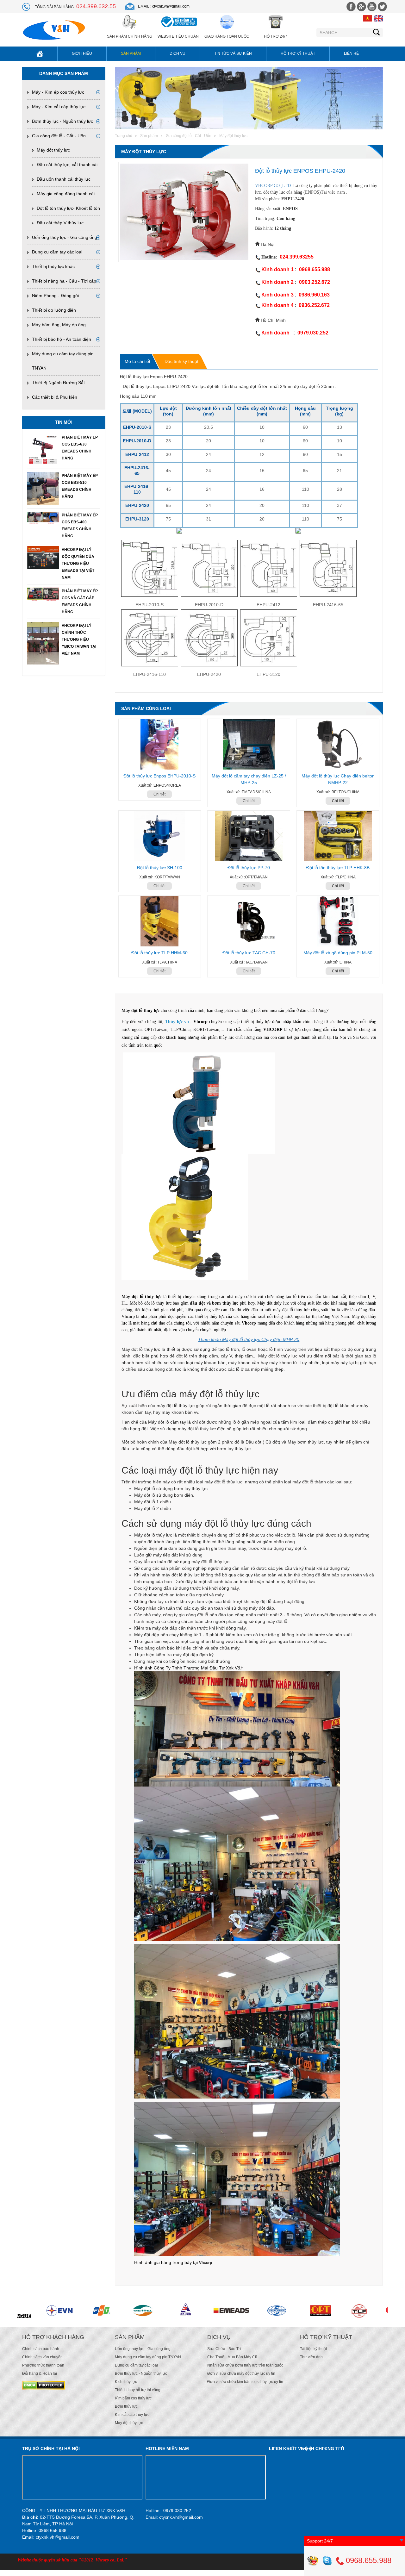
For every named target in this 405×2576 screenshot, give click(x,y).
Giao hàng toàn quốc (227, 36)
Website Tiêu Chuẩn (178, 36)
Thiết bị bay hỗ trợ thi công (138, 2390)
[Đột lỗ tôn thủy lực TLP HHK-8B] (338, 836)
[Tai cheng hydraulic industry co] (175, 2311)
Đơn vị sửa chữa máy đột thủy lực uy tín (241, 2373)
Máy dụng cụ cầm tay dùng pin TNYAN (148, 2357)
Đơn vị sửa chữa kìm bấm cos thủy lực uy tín (245, 2382)
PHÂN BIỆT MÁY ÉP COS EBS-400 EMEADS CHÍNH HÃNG (80, 526)
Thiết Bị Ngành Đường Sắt (58, 383)
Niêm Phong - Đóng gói (55, 296)
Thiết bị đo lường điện (54, 310)
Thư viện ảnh (311, 2357)
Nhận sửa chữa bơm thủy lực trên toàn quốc (245, 2365)
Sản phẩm (131, 53)
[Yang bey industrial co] (220, 2311)
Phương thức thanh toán (43, 2365)
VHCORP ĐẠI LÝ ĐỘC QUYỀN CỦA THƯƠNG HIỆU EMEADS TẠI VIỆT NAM (78, 564)
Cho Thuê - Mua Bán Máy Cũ (232, 2357)
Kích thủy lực (126, 2382)
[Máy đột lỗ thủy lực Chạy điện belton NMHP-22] (338, 744)
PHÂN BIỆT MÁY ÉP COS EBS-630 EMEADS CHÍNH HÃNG (80, 448)
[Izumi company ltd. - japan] (256, 2311)
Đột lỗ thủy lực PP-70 (249, 868)
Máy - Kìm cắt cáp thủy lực (59, 107)
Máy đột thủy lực (53, 150)
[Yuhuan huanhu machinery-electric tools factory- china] (136, 2311)
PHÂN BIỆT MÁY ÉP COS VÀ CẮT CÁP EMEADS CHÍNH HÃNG (80, 602)
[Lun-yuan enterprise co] (98, 2311)
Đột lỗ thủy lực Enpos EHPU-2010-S (159, 776)
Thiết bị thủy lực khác (53, 266)
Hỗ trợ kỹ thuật (298, 53)
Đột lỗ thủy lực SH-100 (160, 868)
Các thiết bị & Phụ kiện (55, 397)
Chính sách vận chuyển (42, 2357)
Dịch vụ (178, 53)
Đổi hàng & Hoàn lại (40, 2373)
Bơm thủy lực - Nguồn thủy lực (62, 121)
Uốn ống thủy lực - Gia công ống (65, 237)
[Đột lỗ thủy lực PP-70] (249, 836)
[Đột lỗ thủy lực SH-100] (160, 836)
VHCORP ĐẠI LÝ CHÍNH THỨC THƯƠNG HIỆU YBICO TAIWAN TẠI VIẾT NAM (79, 639)
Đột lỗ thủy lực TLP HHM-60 (159, 953)
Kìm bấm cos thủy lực (133, 2398)
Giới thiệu (82, 53)
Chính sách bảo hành (41, 2349)
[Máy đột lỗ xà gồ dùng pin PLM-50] (338, 921)
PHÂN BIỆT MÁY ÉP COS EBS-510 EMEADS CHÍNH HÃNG (80, 486)
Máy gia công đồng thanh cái (66, 194)
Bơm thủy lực (126, 2406)
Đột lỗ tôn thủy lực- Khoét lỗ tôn (68, 208)
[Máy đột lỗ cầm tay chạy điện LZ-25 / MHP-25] (249, 744)
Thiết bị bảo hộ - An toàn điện (62, 339)
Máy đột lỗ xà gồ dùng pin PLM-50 (338, 953)
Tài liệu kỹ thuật (313, 2349)
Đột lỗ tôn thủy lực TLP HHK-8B (338, 868)
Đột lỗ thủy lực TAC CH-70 (249, 953)
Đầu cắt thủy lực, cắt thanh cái (67, 165)
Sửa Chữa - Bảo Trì (224, 2349)
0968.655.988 (368, 2560)
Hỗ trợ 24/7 (276, 36)
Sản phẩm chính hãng (130, 36)
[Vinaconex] (55, 2311)
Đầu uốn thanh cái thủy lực (64, 179)
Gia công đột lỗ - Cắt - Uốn (59, 136)
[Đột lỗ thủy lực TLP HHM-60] (160, 921)
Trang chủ (124, 136)
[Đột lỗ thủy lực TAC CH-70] (249, 921)
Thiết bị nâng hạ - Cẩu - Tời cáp (64, 281)
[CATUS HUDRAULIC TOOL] (312, 2311)
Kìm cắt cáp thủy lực (132, 2415)
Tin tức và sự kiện (233, 53)
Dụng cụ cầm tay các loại (57, 252)
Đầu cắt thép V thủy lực (60, 223)
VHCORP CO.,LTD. (274, 186)
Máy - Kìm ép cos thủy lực (58, 92)
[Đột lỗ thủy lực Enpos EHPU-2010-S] (160, 744)
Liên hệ (351, 53)
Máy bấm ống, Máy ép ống (59, 325)
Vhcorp (206, 2263)
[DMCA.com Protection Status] (44, 2385)
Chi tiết (159, 794)
